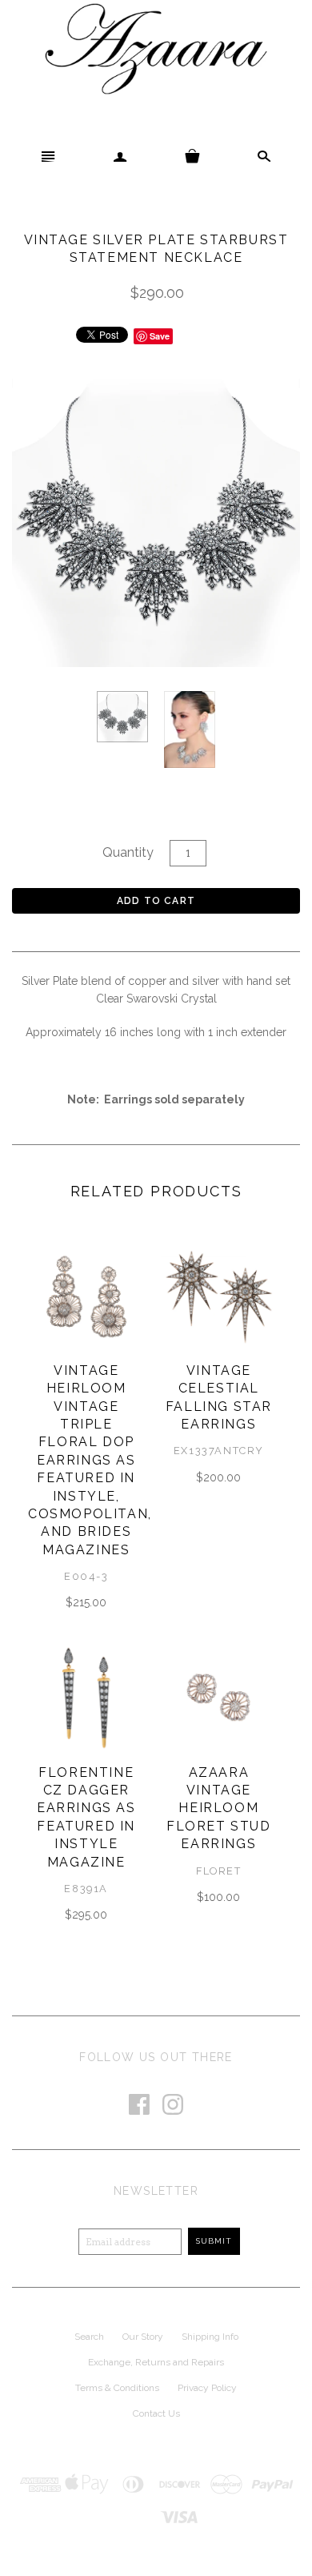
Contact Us (156, 2413)
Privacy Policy (207, 2388)
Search (89, 2337)
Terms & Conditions (117, 2388)
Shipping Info (210, 2337)
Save (160, 336)
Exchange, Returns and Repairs (156, 2362)
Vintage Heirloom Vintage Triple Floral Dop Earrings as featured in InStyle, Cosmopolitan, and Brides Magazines (90, 1460)
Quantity (128, 852)
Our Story (143, 2337)
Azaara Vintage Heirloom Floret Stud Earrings (219, 1808)
